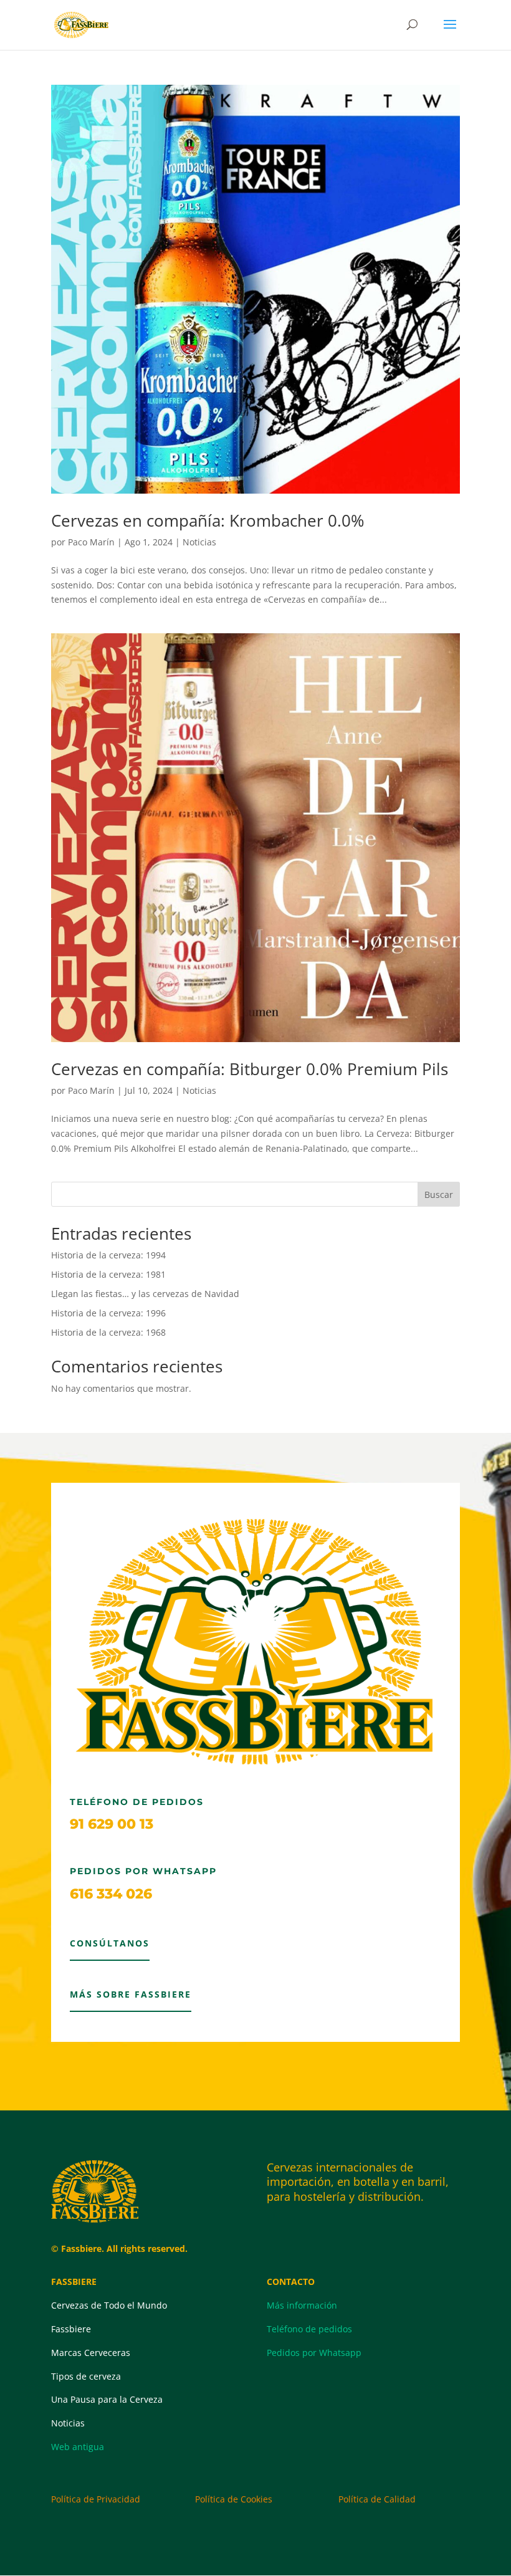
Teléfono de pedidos (309, 2329)
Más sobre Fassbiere (131, 1994)
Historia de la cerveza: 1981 (108, 1274)
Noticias (199, 542)
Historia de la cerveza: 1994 (108, 1255)
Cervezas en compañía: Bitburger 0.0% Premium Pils (250, 1069)
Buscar (439, 1195)
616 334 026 (111, 1894)
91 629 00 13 (112, 1824)
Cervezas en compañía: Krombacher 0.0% (208, 520)
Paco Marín (91, 542)
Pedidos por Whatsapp (314, 2353)
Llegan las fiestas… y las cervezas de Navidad (145, 1294)
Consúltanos (110, 1943)
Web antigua (78, 2447)
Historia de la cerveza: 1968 (108, 1332)
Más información (302, 2305)
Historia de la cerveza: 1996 (108, 1313)
